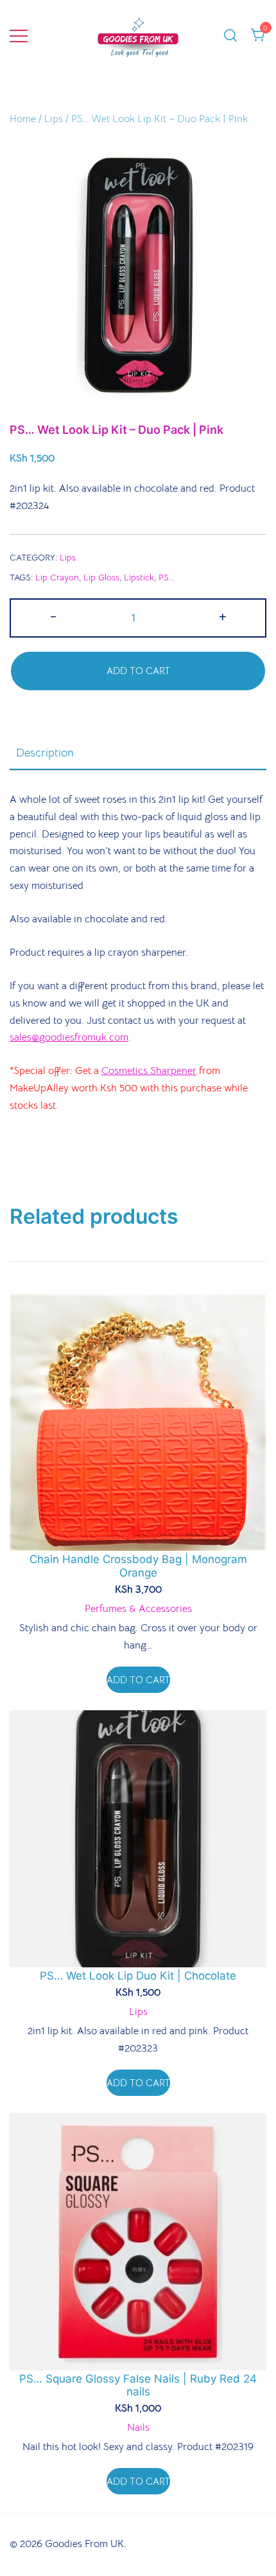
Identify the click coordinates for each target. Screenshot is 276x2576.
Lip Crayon (57, 577)
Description (45, 753)
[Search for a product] (230, 36)
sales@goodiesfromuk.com (69, 1037)
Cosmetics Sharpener (149, 1071)
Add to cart (138, 671)
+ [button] (223, 616)
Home (23, 119)
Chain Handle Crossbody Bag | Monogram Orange (138, 1566)
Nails (138, 2428)
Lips (54, 119)
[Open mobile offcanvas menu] (19, 36)
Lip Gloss (101, 577)
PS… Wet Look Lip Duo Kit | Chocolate (138, 1976)
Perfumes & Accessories (138, 1609)
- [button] (53, 616)
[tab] (138, 753)
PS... (167, 577)
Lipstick (139, 577)
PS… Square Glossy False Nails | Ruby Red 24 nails (138, 2385)
